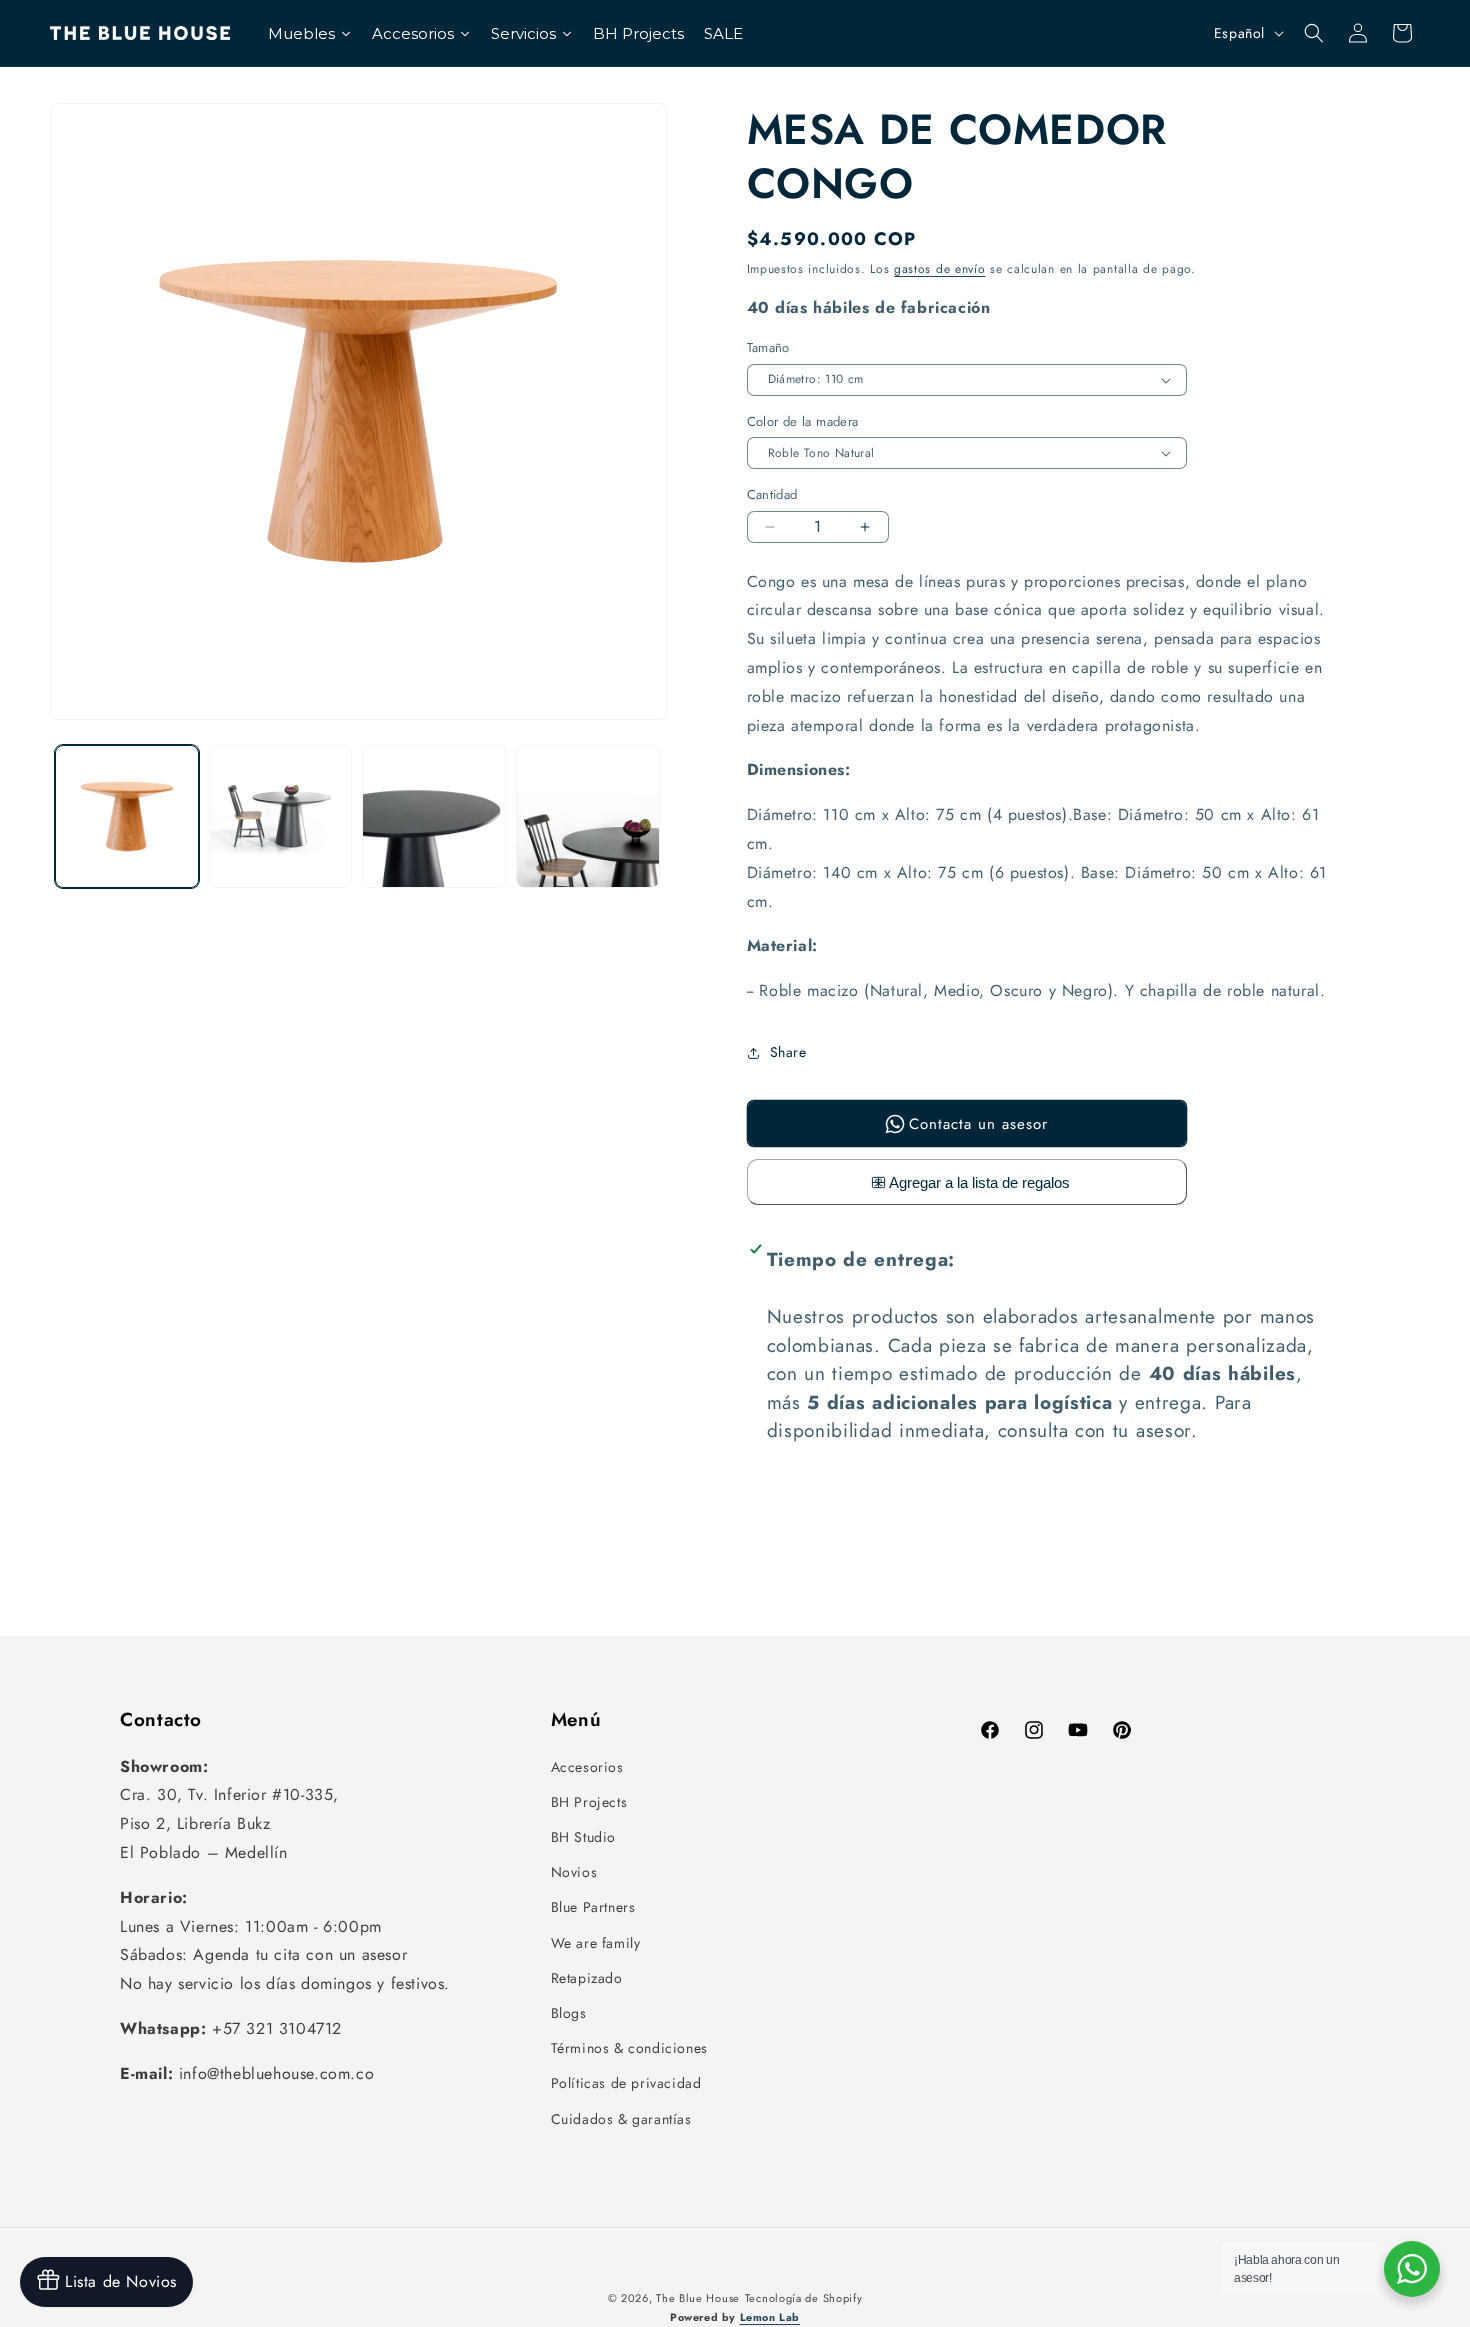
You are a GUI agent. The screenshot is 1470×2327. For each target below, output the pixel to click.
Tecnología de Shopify (804, 2298)
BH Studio (583, 1837)
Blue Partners (593, 1907)
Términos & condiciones (629, 2048)
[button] (1314, 33)
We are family (596, 1943)
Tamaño (768, 347)
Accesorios (587, 1767)
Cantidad (772, 494)
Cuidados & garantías (621, 2119)
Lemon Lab (770, 2317)
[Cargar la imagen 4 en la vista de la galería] (434, 817)
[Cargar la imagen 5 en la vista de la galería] (588, 817)
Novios (574, 1872)
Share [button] (788, 1052)
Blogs (569, 2013)
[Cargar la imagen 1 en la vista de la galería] (127, 817)
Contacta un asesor (978, 1124)
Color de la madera (803, 421)
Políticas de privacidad (626, 2083)
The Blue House (698, 2298)
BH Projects (589, 1802)
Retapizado (587, 1978)
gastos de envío (940, 269)
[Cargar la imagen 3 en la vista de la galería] (281, 817)
